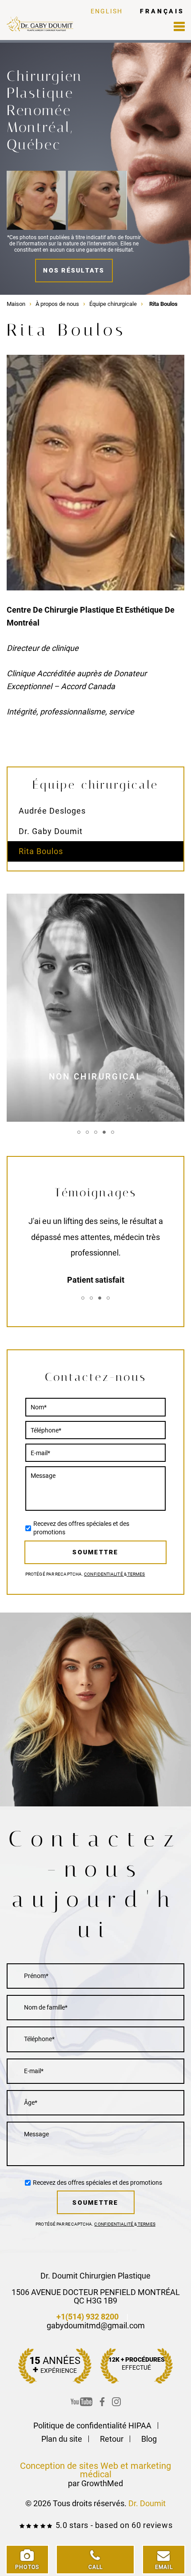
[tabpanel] (95, 1008)
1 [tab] (79, 1132)
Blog (149, 2439)
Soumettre (95, 1552)
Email (164, 2567)
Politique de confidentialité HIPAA (92, 2426)
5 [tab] (113, 1132)
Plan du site (62, 2439)
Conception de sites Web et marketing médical (95, 2470)
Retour (112, 2439)
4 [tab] (104, 1132)
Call (96, 2567)
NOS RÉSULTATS (74, 270)
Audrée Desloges (52, 811)
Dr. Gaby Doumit (51, 831)
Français (162, 11)
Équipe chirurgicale (113, 304)
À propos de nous (57, 304)
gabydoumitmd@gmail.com (96, 2325)
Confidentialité (104, 1574)
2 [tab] (87, 1132)
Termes (136, 1574)
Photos (27, 2567)
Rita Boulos (41, 851)
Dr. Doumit (147, 2503)
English (107, 11)
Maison (16, 304)
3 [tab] (96, 1132)
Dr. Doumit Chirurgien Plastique (95, 2276)
